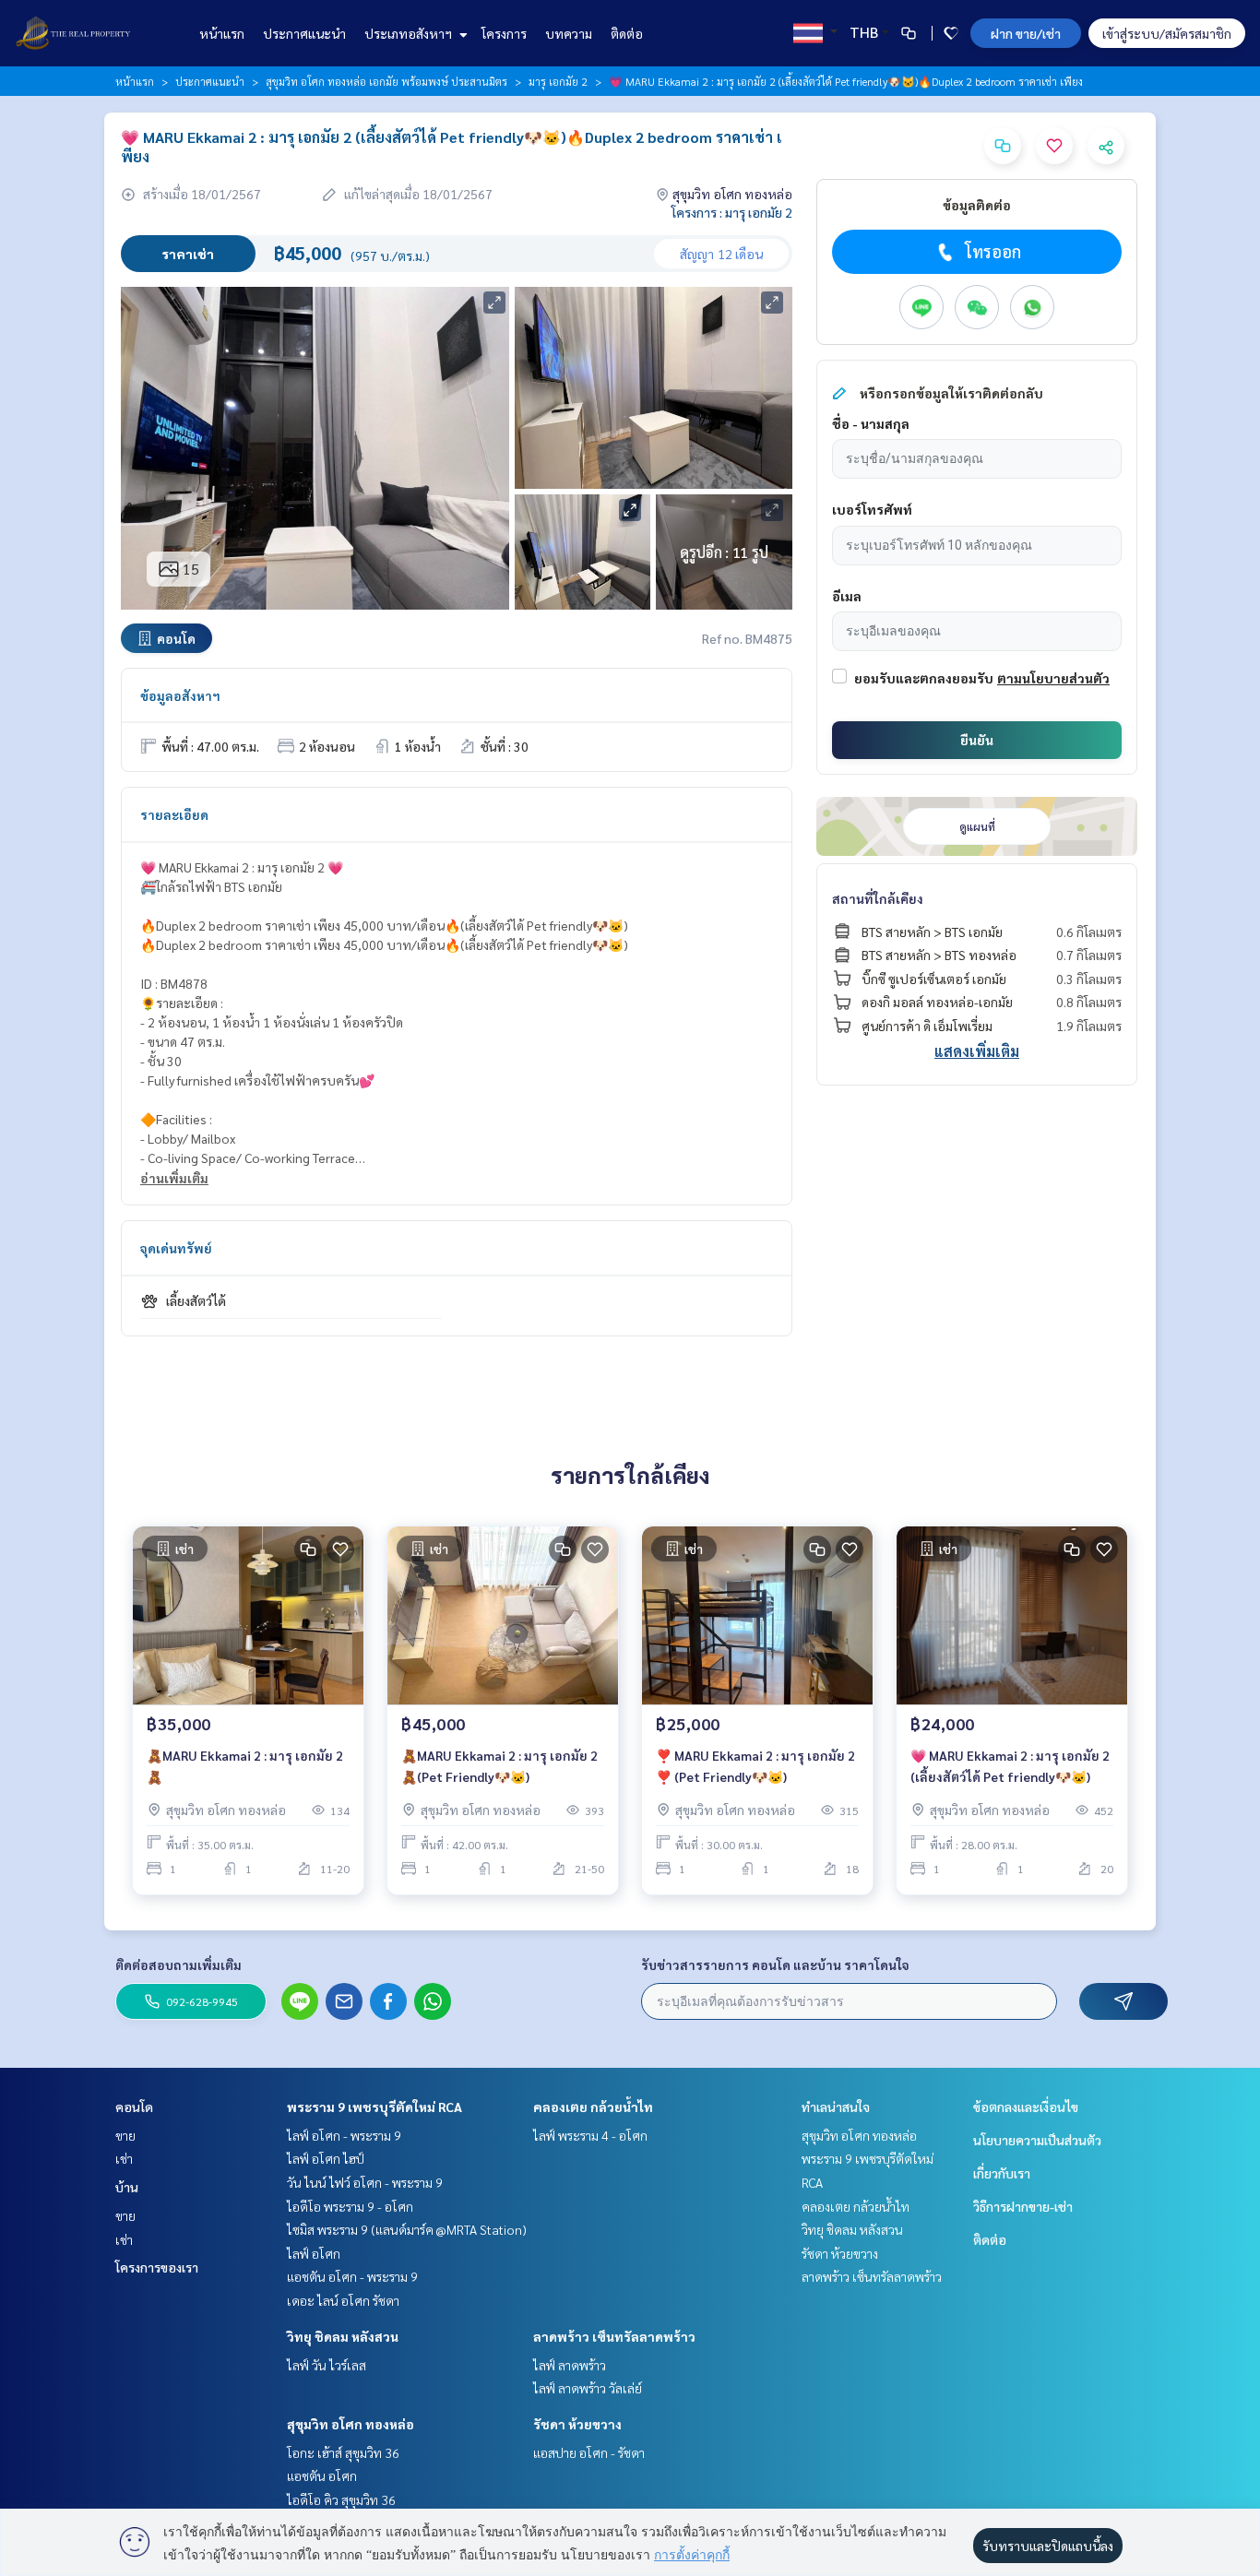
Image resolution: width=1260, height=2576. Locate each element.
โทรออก (993, 251)
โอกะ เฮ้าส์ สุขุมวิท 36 (343, 2452)
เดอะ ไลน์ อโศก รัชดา (343, 2300)
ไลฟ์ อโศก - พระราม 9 (344, 2135)
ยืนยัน (977, 740)
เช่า (124, 2158)
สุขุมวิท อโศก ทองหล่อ (351, 2424)
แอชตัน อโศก (322, 2475)
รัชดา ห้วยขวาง (577, 2424)
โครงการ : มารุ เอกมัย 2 (732, 212)
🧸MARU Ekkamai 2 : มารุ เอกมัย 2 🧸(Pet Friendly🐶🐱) (499, 1766)
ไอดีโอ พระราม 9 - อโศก (350, 2206)
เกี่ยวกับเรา (1002, 2173)
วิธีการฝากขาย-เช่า (1023, 2206)
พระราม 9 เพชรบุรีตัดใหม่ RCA (374, 2107)
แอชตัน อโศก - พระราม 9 (352, 2276)
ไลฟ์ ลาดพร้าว (570, 2365)
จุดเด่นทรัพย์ (176, 1248)
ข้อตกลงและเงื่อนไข (1026, 2107)
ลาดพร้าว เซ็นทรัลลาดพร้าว (614, 2336)
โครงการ (504, 33)
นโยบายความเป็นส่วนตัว (1037, 2140)
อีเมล (847, 596)
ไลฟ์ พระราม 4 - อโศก (590, 2135)
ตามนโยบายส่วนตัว (1053, 678)
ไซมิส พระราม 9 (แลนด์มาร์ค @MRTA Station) (407, 2229)
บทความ (569, 33)
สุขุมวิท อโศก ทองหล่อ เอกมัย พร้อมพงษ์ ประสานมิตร (386, 81)
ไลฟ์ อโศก (314, 2253)
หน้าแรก (222, 33)
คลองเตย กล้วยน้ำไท (593, 2107)
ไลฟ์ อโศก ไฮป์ (326, 2158)
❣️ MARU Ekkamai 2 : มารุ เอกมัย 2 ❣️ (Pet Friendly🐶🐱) (755, 1766)
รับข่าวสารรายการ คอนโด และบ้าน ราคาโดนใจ (775, 1965)
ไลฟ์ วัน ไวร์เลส (327, 2365)
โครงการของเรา (157, 2267)
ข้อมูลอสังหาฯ (180, 695)
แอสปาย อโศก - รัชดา (589, 2452)
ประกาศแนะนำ (304, 33)
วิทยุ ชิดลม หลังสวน (343, 2336)
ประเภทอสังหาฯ (410, 33)
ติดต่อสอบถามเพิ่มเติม (178, 1965)
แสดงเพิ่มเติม (977, 1051)
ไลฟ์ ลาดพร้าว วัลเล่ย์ (588, 2388)
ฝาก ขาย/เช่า (1026, 33)
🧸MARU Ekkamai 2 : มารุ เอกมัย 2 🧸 (245, 1766)
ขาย (125, 2135)
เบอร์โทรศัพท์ (872, 509)
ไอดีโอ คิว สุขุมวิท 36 (341, 2499)
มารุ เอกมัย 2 (558, 81)
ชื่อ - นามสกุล (871, 423)
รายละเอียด (174, 814)
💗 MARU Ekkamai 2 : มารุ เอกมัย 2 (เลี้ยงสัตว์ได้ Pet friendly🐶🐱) (1010, 1766)
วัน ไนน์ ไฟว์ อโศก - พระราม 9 (365, 2182)
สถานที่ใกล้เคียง (878, 898)
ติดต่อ (627, 33)
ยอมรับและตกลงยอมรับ (924, 678)
